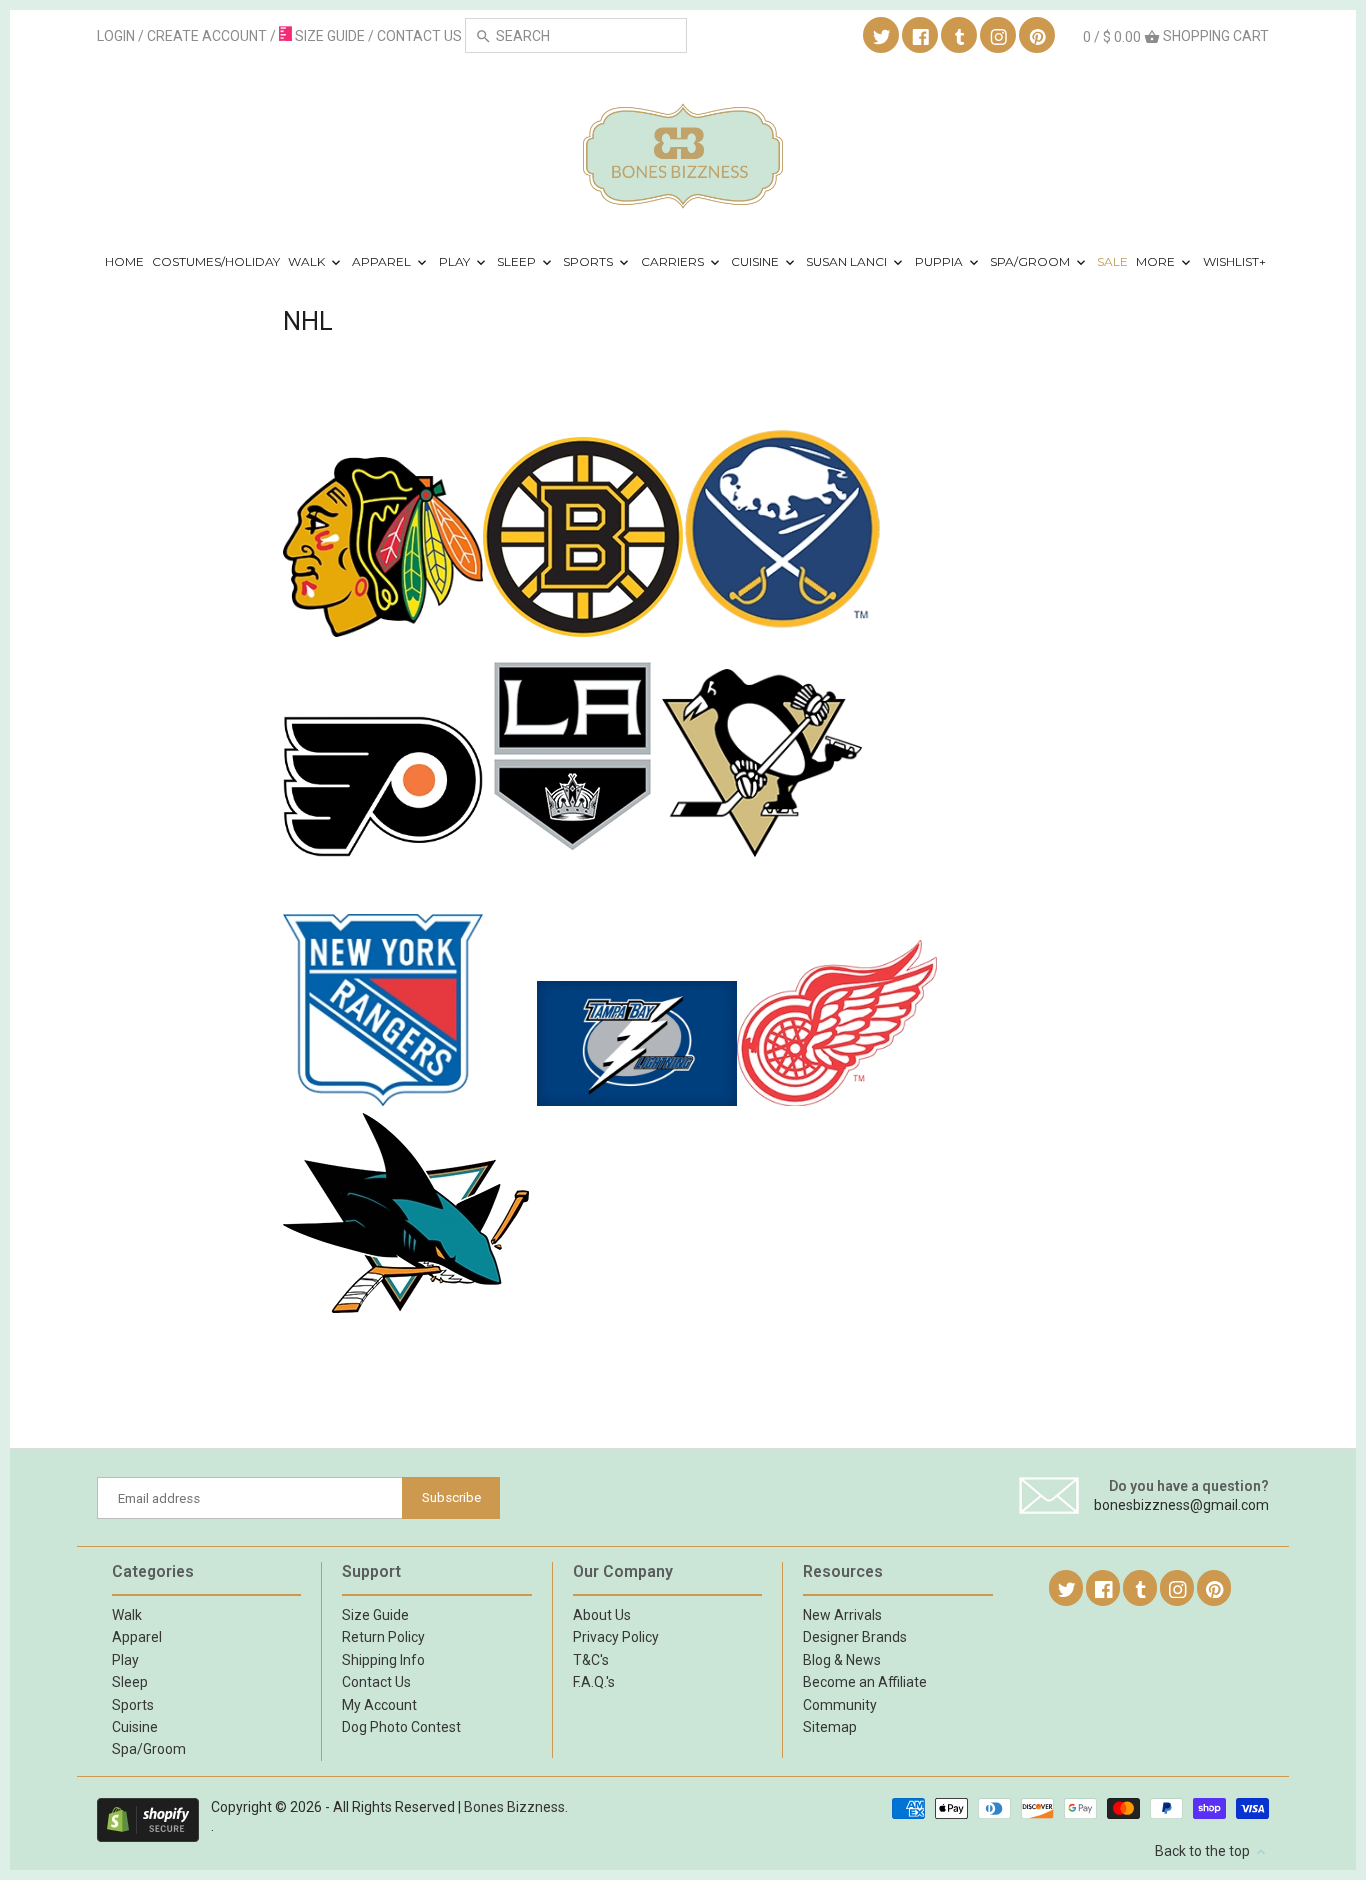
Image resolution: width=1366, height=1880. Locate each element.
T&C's (591, 1660)
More (1157, 261)
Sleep (518, 261)
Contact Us (376, 1682)
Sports (589, 261)
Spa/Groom (1031, 261)
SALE (1112, 261)
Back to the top (1204, 1851)
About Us (602, 1615)
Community (840, 1705)
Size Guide (375, 1615)
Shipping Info (383, 1660)
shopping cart (1176, 36)
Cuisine (756, 261)
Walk (308, 261)
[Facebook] (921, 36)
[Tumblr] (960, 36)
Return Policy (383, 1637)
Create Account (207, 36)
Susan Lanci (848, 261)
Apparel (383, 261)
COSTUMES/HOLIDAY (216, 261)
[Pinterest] (1038, 36)
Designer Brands (855, 1637)
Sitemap (830, 1727)
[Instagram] (999, 36)
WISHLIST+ (1234, 261)
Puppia (940, 261)
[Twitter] (882, 36)
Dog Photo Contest (401, 1727)
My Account (379, 1705)
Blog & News (842, 1660)
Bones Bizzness (514, 1807)
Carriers (674, 261)
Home (124, 261)
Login (116, 36)
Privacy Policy (616, 1637)
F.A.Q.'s (594, 1682)
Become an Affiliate (865, 1682)
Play (456, 261)
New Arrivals (842, 1615)
